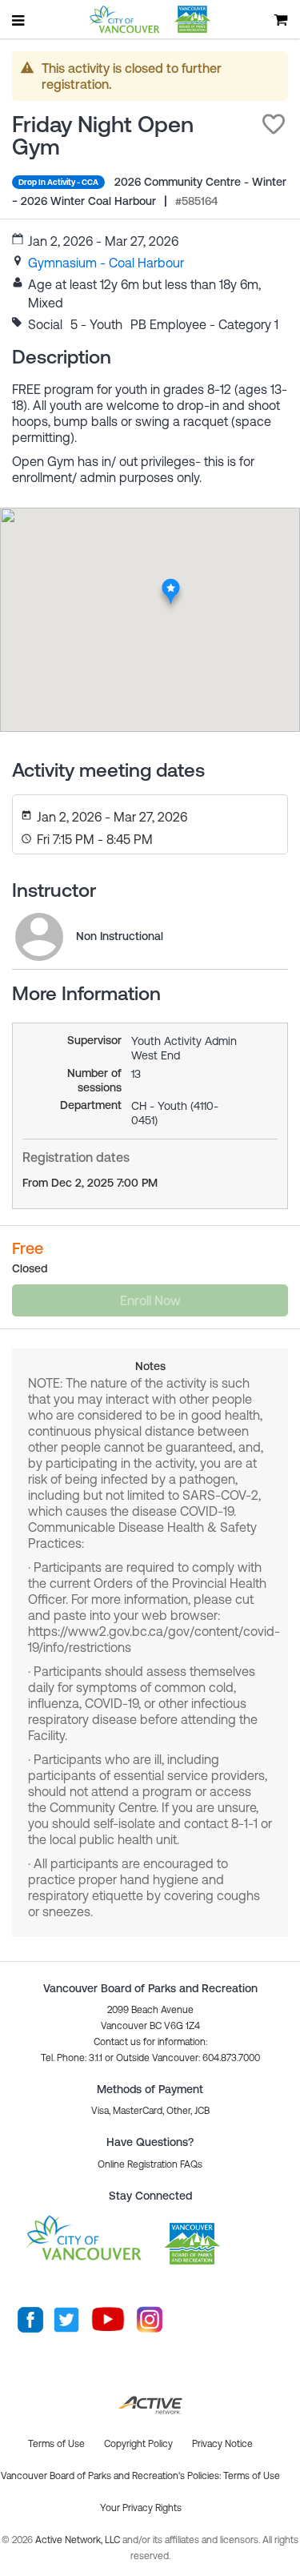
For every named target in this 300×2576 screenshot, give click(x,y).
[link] (106, 263)
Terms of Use (252, 2476)
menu (19, 20)
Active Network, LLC (79, 2540)
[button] (274, 124)
